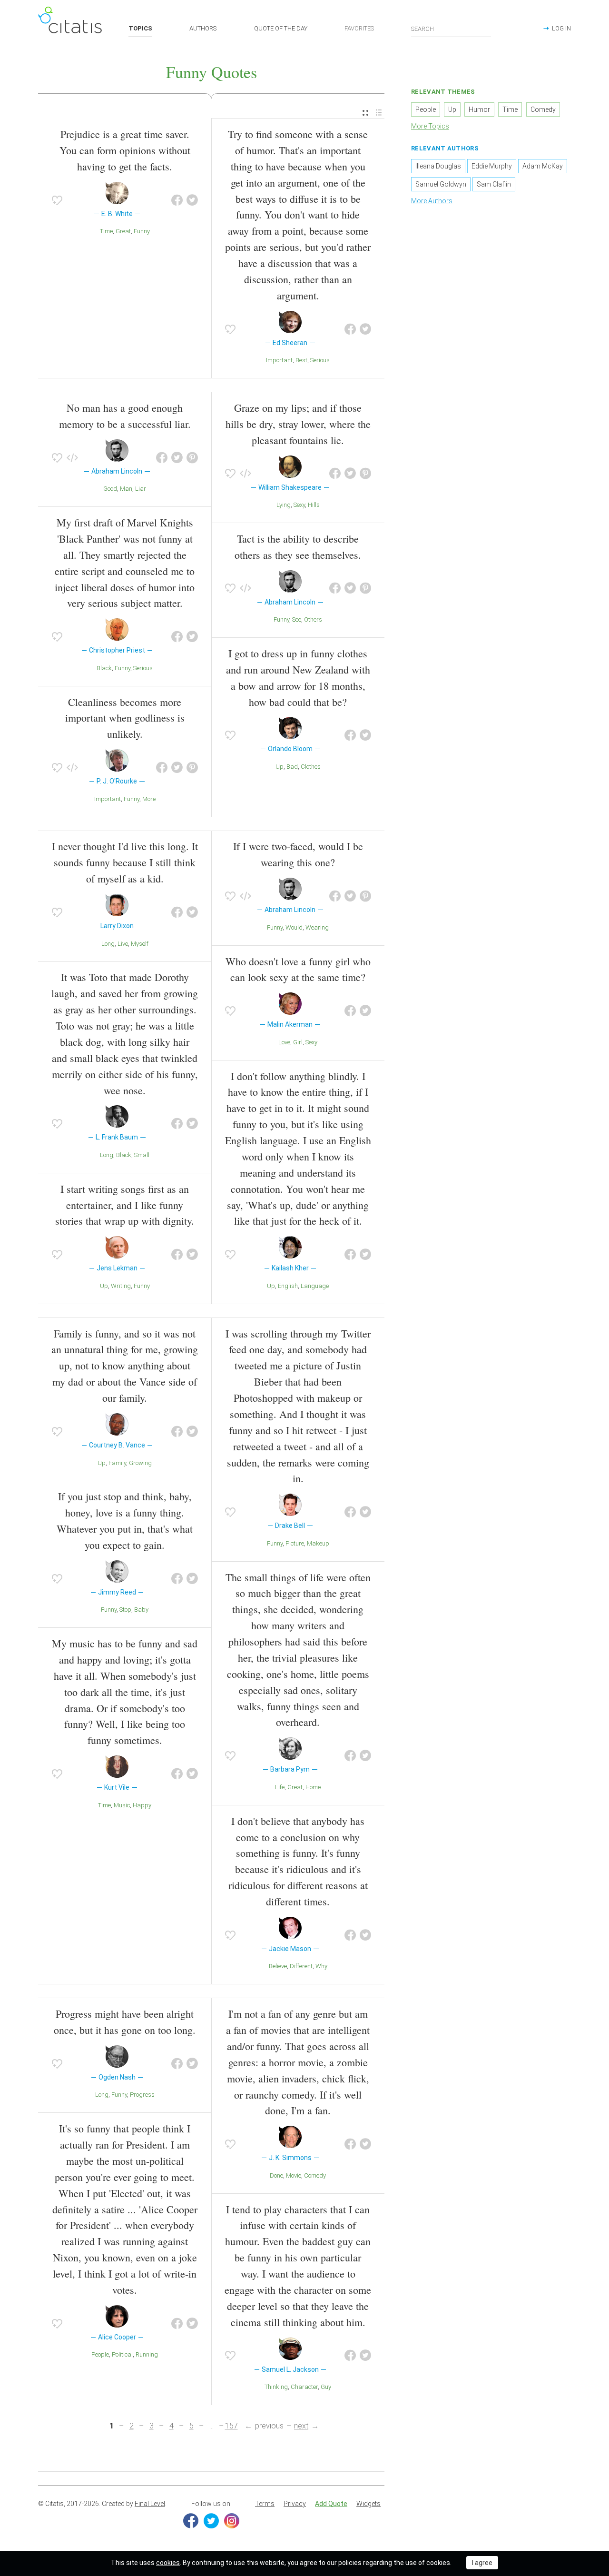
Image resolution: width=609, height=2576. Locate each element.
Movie (294, 2175)
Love (284, 1042)
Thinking (276, 2387)
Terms (265, 2504)
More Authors (432, 201)
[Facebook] (191, 2521)
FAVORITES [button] (359, 28)
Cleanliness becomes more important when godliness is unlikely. (125, 718)
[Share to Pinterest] (192, 458)
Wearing (317, 927)
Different (301, 1966)
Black (104, 668)
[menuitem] (365, 113)
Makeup (318, 1543)
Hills (314, 505)
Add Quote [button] (331, 2504)
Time (106, 231)
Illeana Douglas (438, 166)
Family (117, 1463)
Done (276, 2175)
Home (313, 1787)
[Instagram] (232, 2521)
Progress (142, 2095)
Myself (140, 944)
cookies (168, 2563)
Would (294, 927)
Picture (295, 1543)
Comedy (315, 2175)
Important (279, 360)
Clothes (311, 767)
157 (231, 2426)
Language (315, 1286)
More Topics (430, 126)
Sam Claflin (494, 184)
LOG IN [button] (561, 28)
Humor (479, 109)
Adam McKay (543, 166)
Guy (326, 2387)
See (297, 619)
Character (304, 2387)
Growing (140, 1463)
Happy (142, 1805)
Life (280, 1787)
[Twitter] (211, 2521)
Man (126, 489)
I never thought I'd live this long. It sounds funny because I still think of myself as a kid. (125, 862)
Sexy (299, 505)
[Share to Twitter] (192, 200)
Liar (141, 489)
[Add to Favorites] (57, 200)
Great (123, 231)
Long (108, 944)
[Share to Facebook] (177, 200)
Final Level (150, 2504)
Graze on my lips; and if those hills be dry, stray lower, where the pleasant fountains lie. (298, 424)
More (149, 799)
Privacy (295, 2504)
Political (122, 2354)
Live (123, 944)
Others (313, 619)
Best (301, 360)
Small (142, 1155)
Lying (284, 505)
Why (321, 1966)
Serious (320, 360)
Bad (292, 767)
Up (280, 767)
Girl (298, 1042)
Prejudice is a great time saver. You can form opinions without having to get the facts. (125, 150)
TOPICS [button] (140, 28)
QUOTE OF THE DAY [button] (281, 28)
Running (147, 2354)
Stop (125, 1610)
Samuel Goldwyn (441, 184)
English (288, 1286)
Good (110, 489)
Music (122, 1805)
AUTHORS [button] (203, 28)
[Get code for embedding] (72, 458)
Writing (121, 1286)
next (301, 2426)
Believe (278, 1966)
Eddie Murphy (492, 166)
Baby (141, 1610)
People (100, 2354)
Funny (142, 231)
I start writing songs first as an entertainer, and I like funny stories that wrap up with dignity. (125, 1205)
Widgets (368, 2504)
